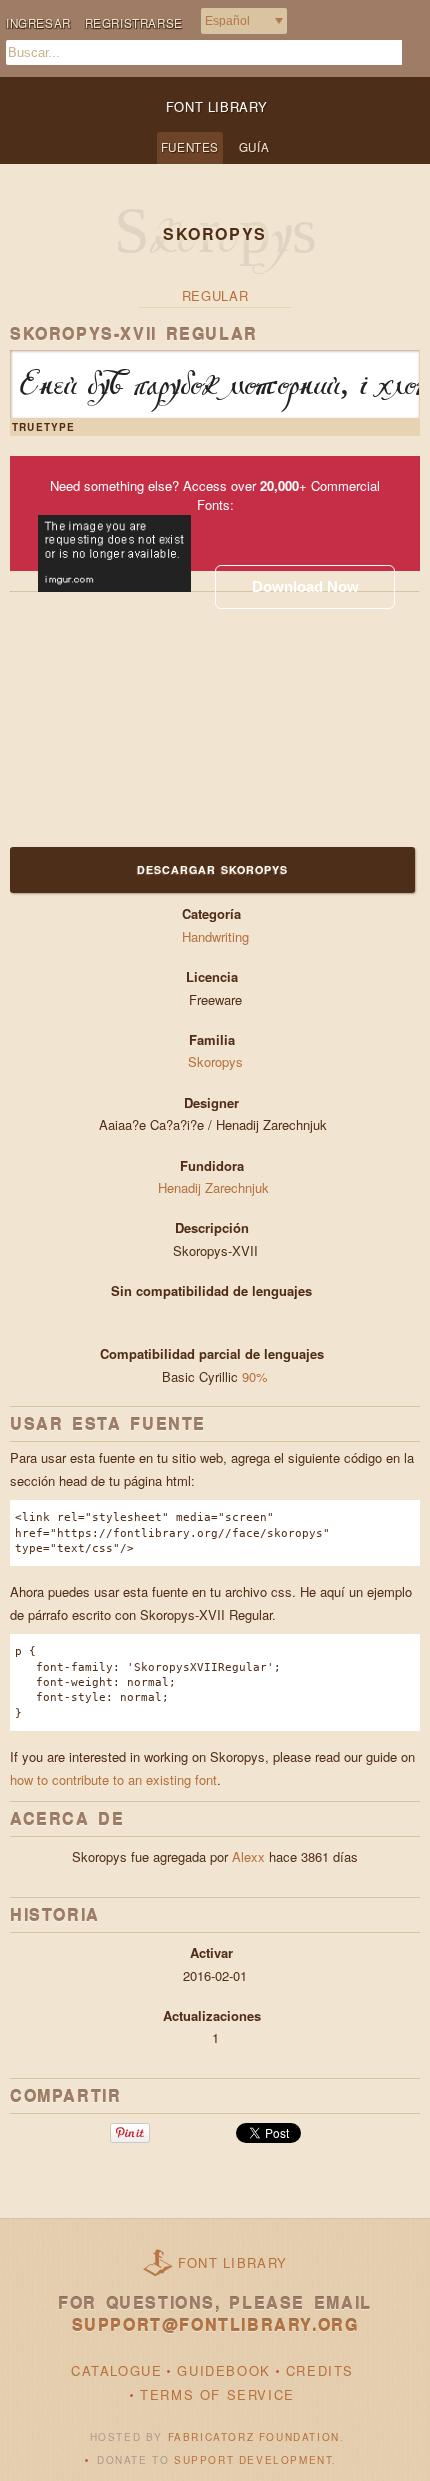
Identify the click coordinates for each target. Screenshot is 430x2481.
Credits (320, 2370)
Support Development (253, 2460)
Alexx (248, 1856)
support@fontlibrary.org (215, 2324)
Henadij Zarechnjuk (215, 1187)
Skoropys (215, 1061)
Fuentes (190, 147)
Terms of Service (217, 2394)
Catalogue (116, 2370)
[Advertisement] (135, 717)
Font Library (233, 2262)
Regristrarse (134, 23)
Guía (254, 147)
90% (255, 1376)
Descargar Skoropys (213, 869)
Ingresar (38, 23)
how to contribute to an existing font (113, 1779)
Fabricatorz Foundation (254, 2437)
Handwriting (215, 936)
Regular (215, 295)
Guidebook (223, 2370)
